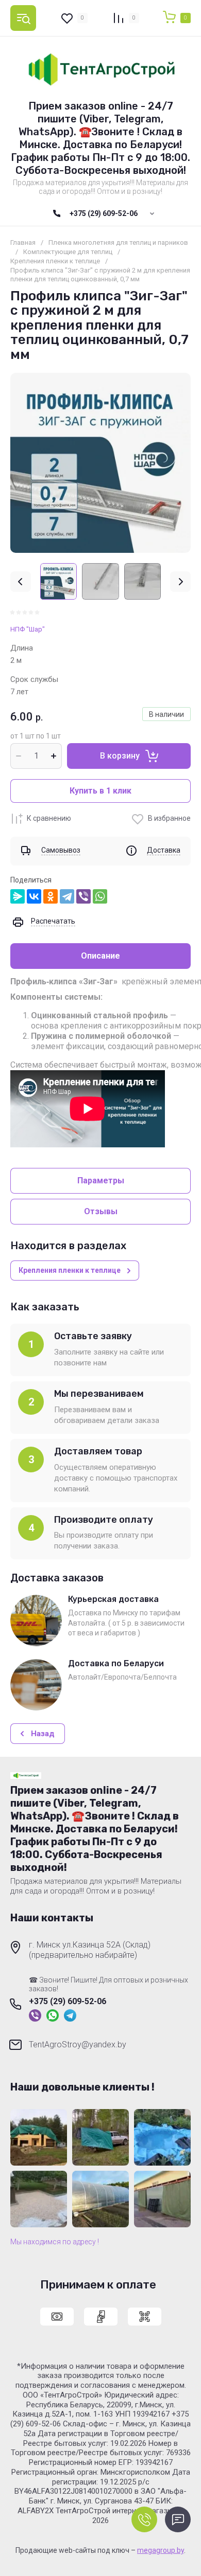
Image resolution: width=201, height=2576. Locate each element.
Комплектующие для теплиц (68, 252)
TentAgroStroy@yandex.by (78, 2044)
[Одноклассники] (51, 896)
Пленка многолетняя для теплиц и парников (118, 242)
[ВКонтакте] (34, 896)
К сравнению (49, 818)
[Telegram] (67, 896)
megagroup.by (161, 2550)
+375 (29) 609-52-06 (104, 213)
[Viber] (83, 896)
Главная (23, 242)
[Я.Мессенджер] (18, 896)
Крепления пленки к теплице (55, 261)
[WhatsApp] (100, 896)
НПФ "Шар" (28, 629)
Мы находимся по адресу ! (55, 2242)
